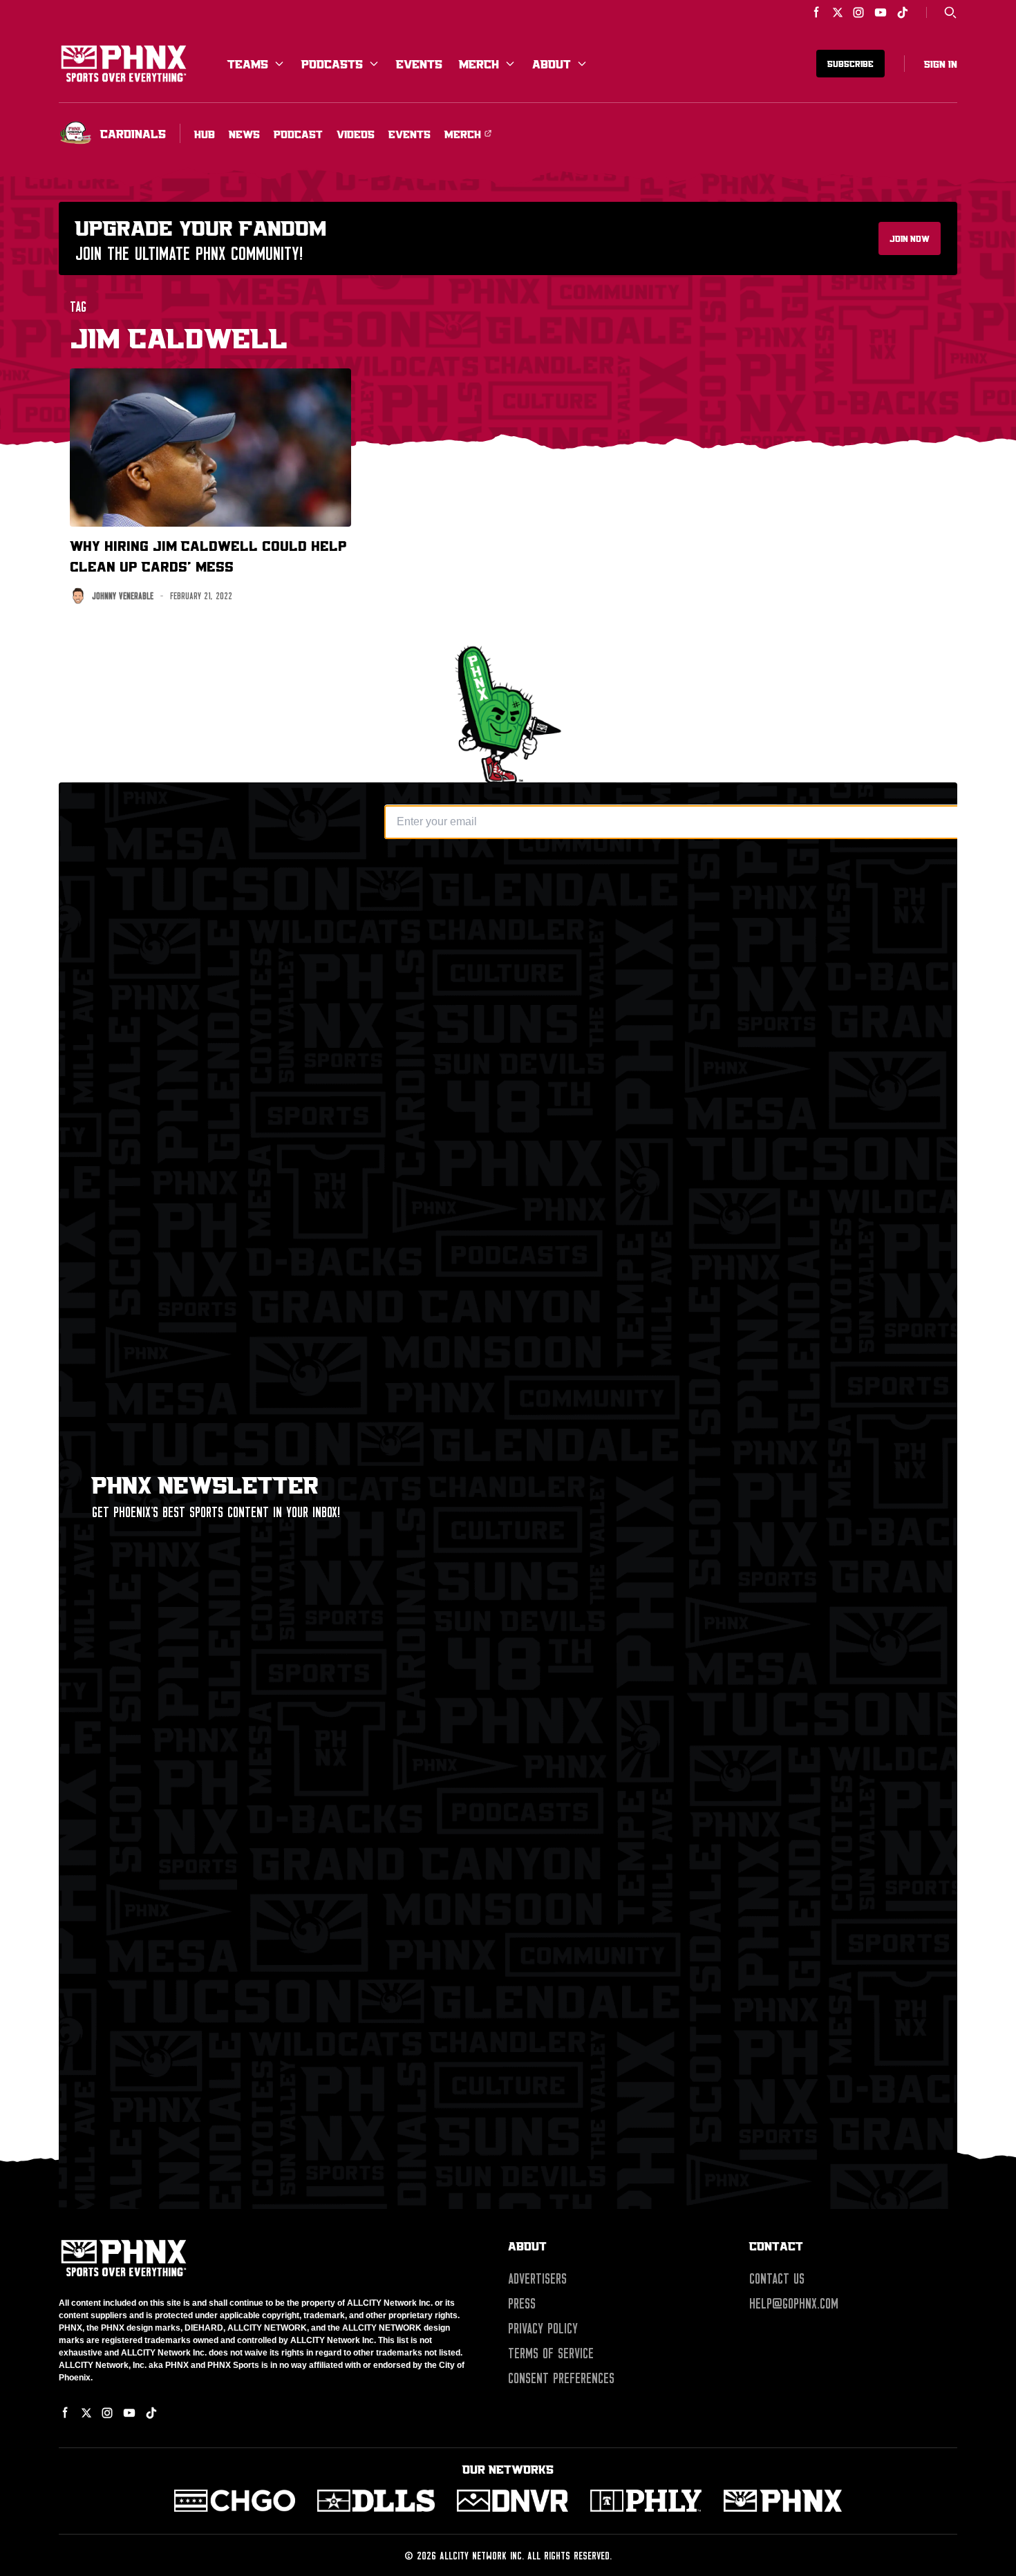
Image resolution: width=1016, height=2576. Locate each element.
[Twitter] (838, 12)
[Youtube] (881, 12)
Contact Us (777, 2279)
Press (522, 2304)
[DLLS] (376, 2501)
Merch (479, 64)
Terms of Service (551, 2353)
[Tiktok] (903, 12)
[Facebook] (817, 12)
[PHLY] (646, 2501)
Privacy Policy (543, 2329)
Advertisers (537, 2279)
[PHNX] (783, 2501)
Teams (248, 64)
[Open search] (950, 12)
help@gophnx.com (794, 2304)
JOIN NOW (910, 238)
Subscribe (850, 64)
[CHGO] (235, 2501)
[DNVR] (512, 2501)
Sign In (941, 64)
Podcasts (332, 64)
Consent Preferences (561, 2378)
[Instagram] (858, 12)
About (552, 64)
